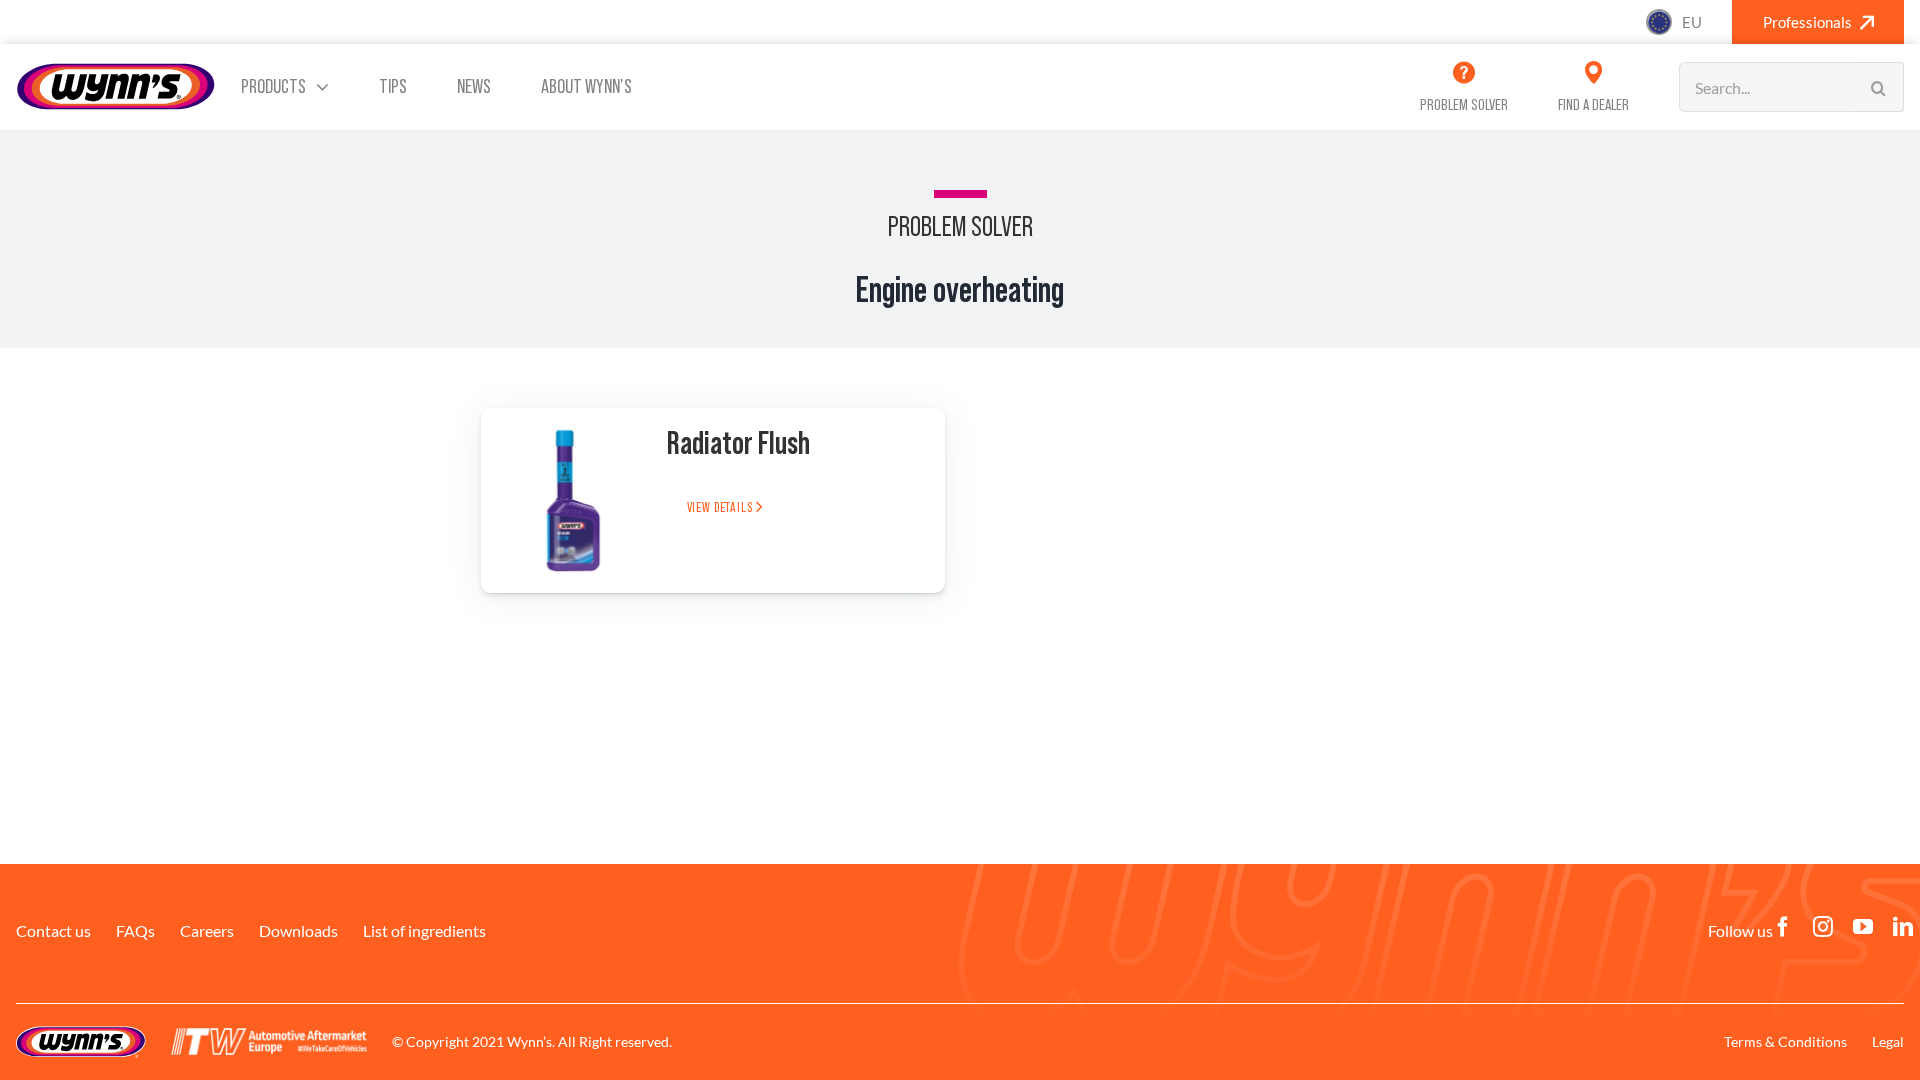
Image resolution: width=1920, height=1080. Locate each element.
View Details (721, 508)
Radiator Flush (738, 444)
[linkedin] (1903, 927)
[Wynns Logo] (116, 69)
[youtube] (1863, 927)
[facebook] (1783, 927)
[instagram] (1823, 927)
